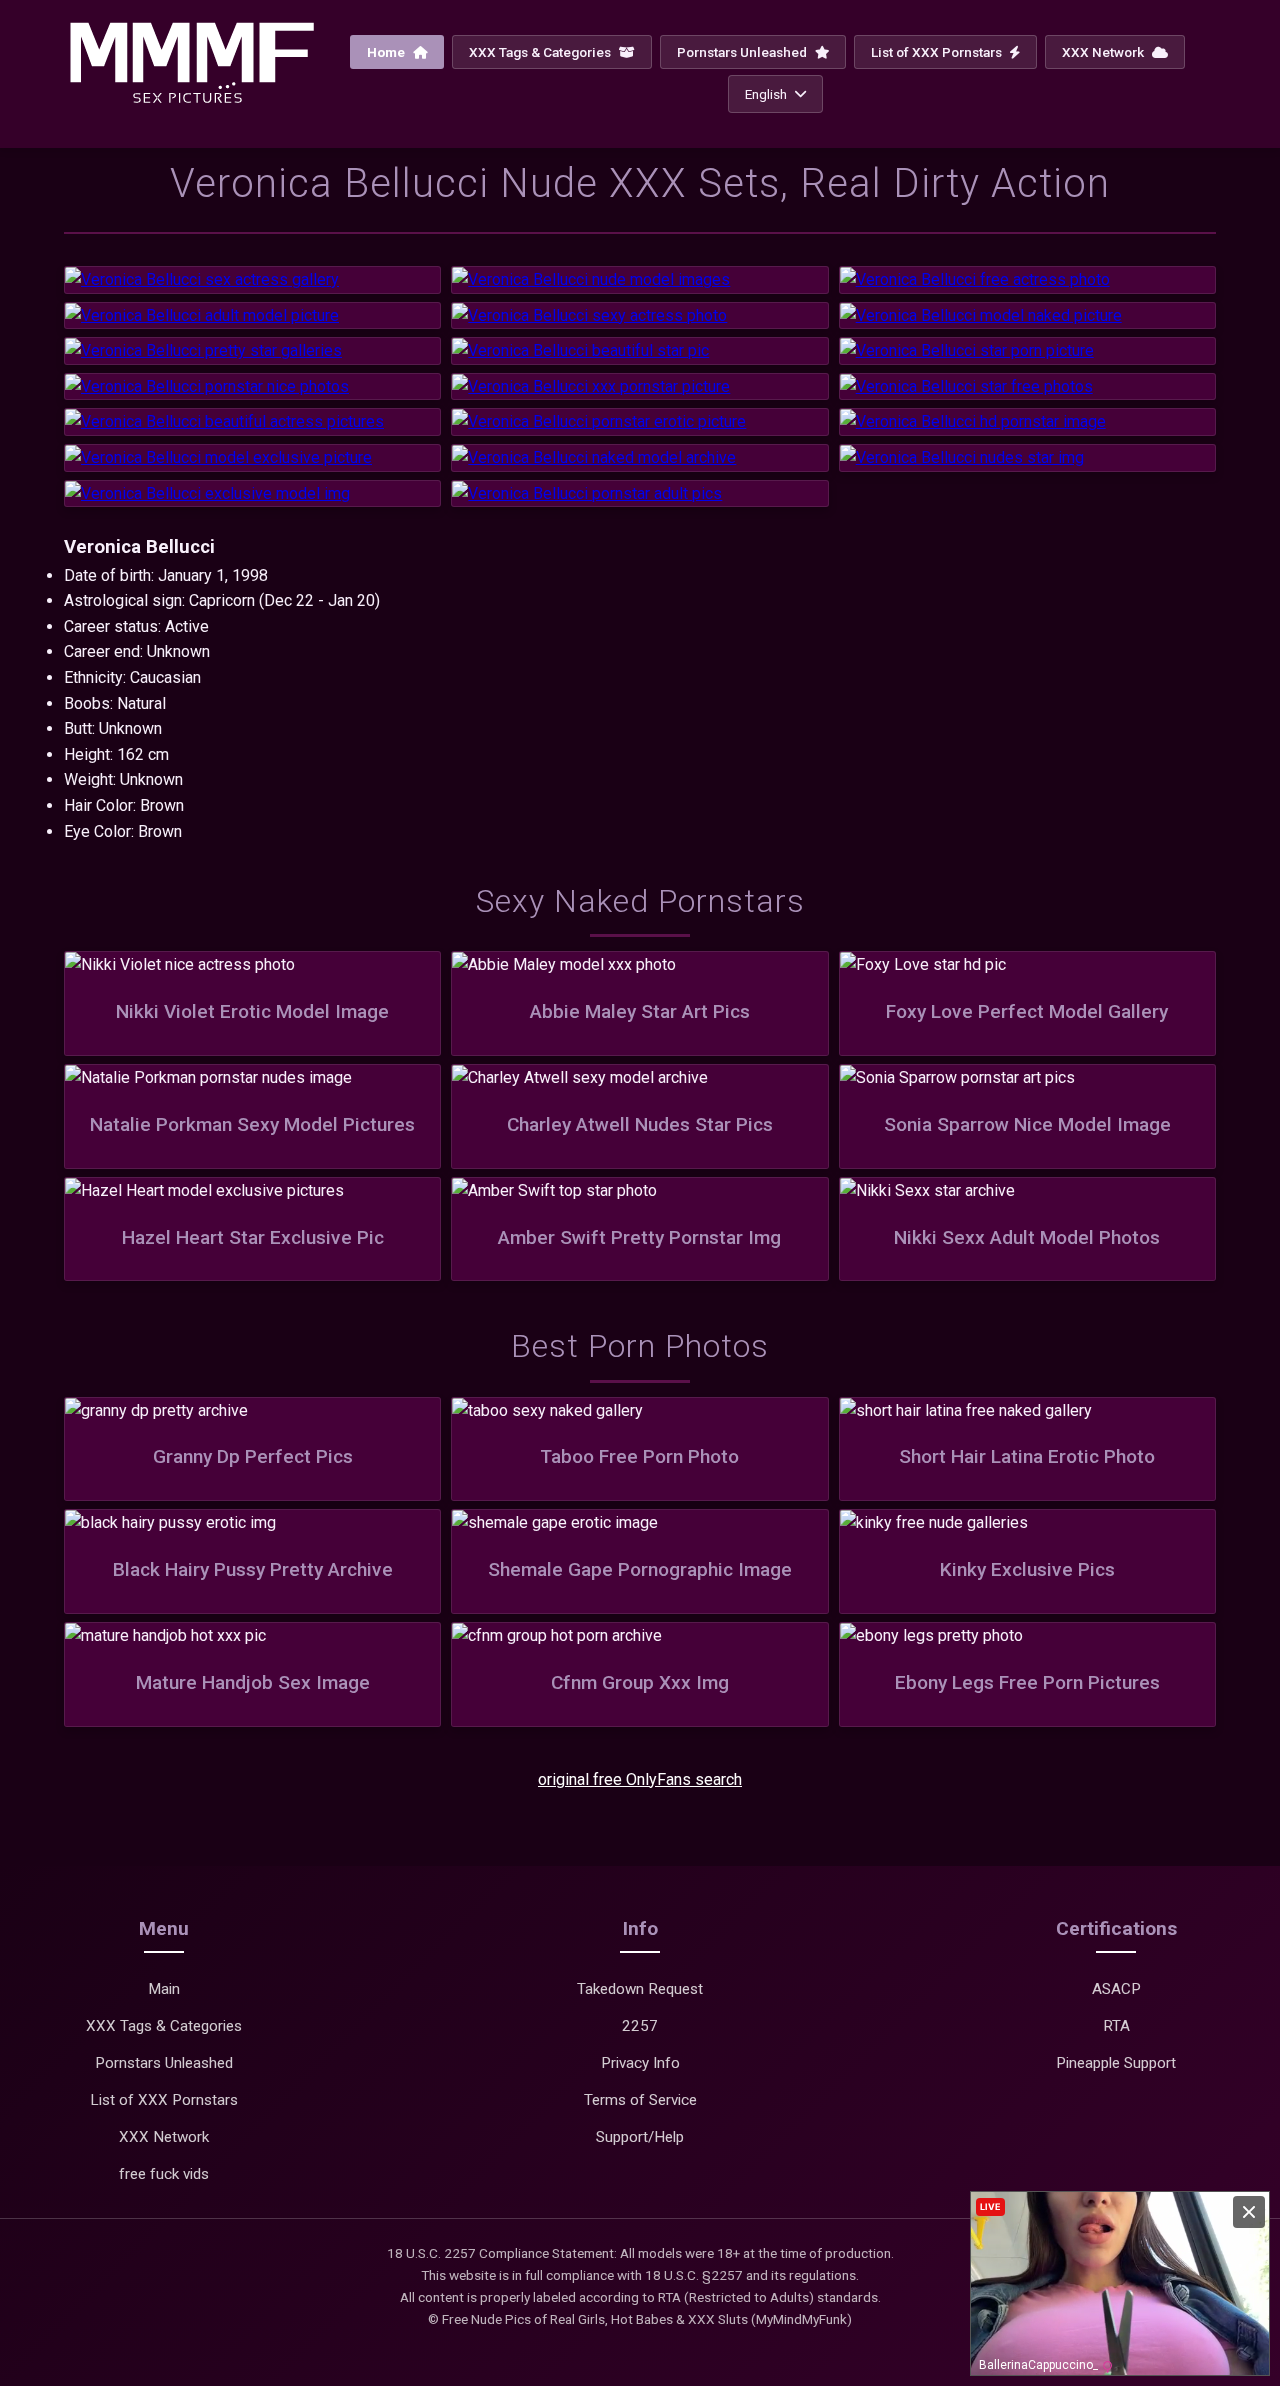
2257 (640, 2026)
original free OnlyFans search (640, 1779)
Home (387, 52)
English (766, 94)
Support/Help (640, 2137)
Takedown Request (640, 1989)
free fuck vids (164, 2174)
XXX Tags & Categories (541, 52)
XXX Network (1104, 52)
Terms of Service (640, 2100)
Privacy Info (640, 2063)
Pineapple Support (1116, 2063)
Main (164, 1989)
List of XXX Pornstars (938, 52)
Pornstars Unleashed (743, 52)
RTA (1116, 2026)
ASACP (1116, 1989)
